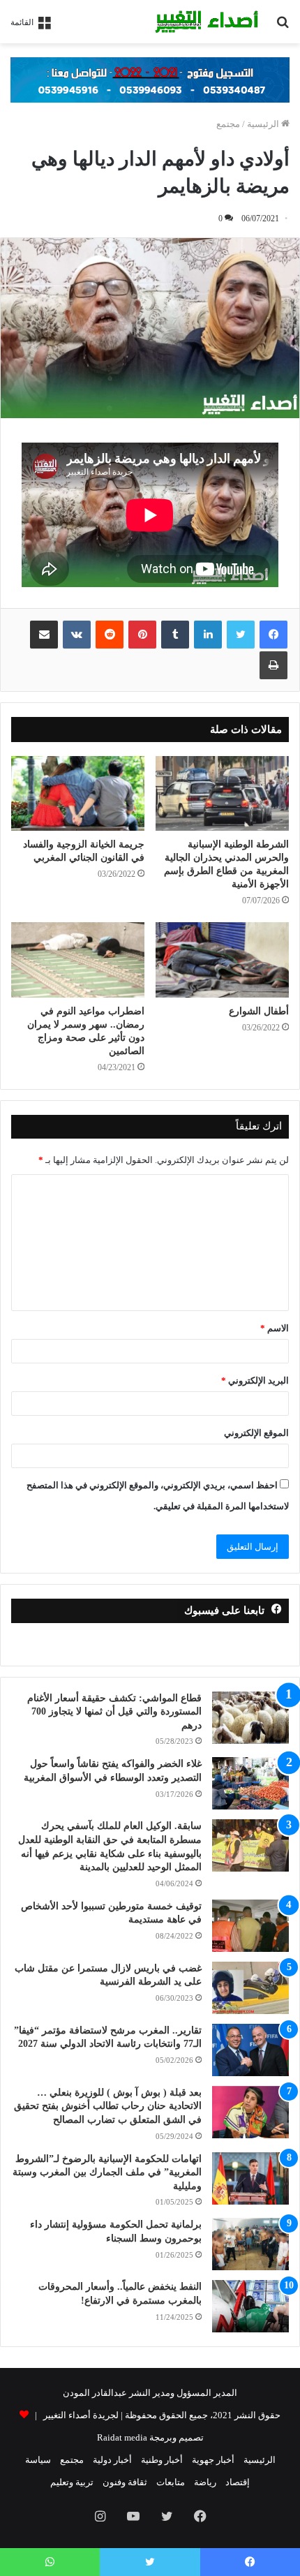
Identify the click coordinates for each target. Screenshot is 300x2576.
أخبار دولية (112, 2460)
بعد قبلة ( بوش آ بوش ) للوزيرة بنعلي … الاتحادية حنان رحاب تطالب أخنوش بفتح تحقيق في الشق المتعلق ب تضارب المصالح (108, 2106)
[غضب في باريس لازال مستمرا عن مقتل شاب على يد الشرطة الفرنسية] (250, 1988)
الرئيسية (264, 124)
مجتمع (228, 124)
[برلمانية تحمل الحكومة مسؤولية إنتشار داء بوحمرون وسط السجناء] (250, 2244)
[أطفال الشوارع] (222, 960)
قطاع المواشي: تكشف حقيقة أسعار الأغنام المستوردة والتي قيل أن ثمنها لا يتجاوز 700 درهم (114, 1712)
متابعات (171, 2482)
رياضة (205, 2482)
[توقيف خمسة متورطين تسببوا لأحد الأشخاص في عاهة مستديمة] (250, 1926)
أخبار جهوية (213, 2460)
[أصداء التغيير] (209, 22)
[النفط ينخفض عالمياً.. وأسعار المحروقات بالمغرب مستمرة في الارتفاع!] (250, 2306)
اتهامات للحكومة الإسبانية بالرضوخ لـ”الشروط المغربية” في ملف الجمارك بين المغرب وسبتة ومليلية (107, 2172)
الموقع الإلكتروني (256, 1433)
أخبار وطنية (162, 2460)
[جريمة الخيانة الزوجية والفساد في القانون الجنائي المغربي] (78, 794)
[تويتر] (241, 635)
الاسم (275, 1328)
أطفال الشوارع (259, 1011)
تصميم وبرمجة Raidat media (150, 2437)
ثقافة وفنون (125, 2482)
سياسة (38, 2460)
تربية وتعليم (72, 2482)
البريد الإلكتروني (255, 1380)
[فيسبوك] (273, 635)
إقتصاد (238, 2482)
